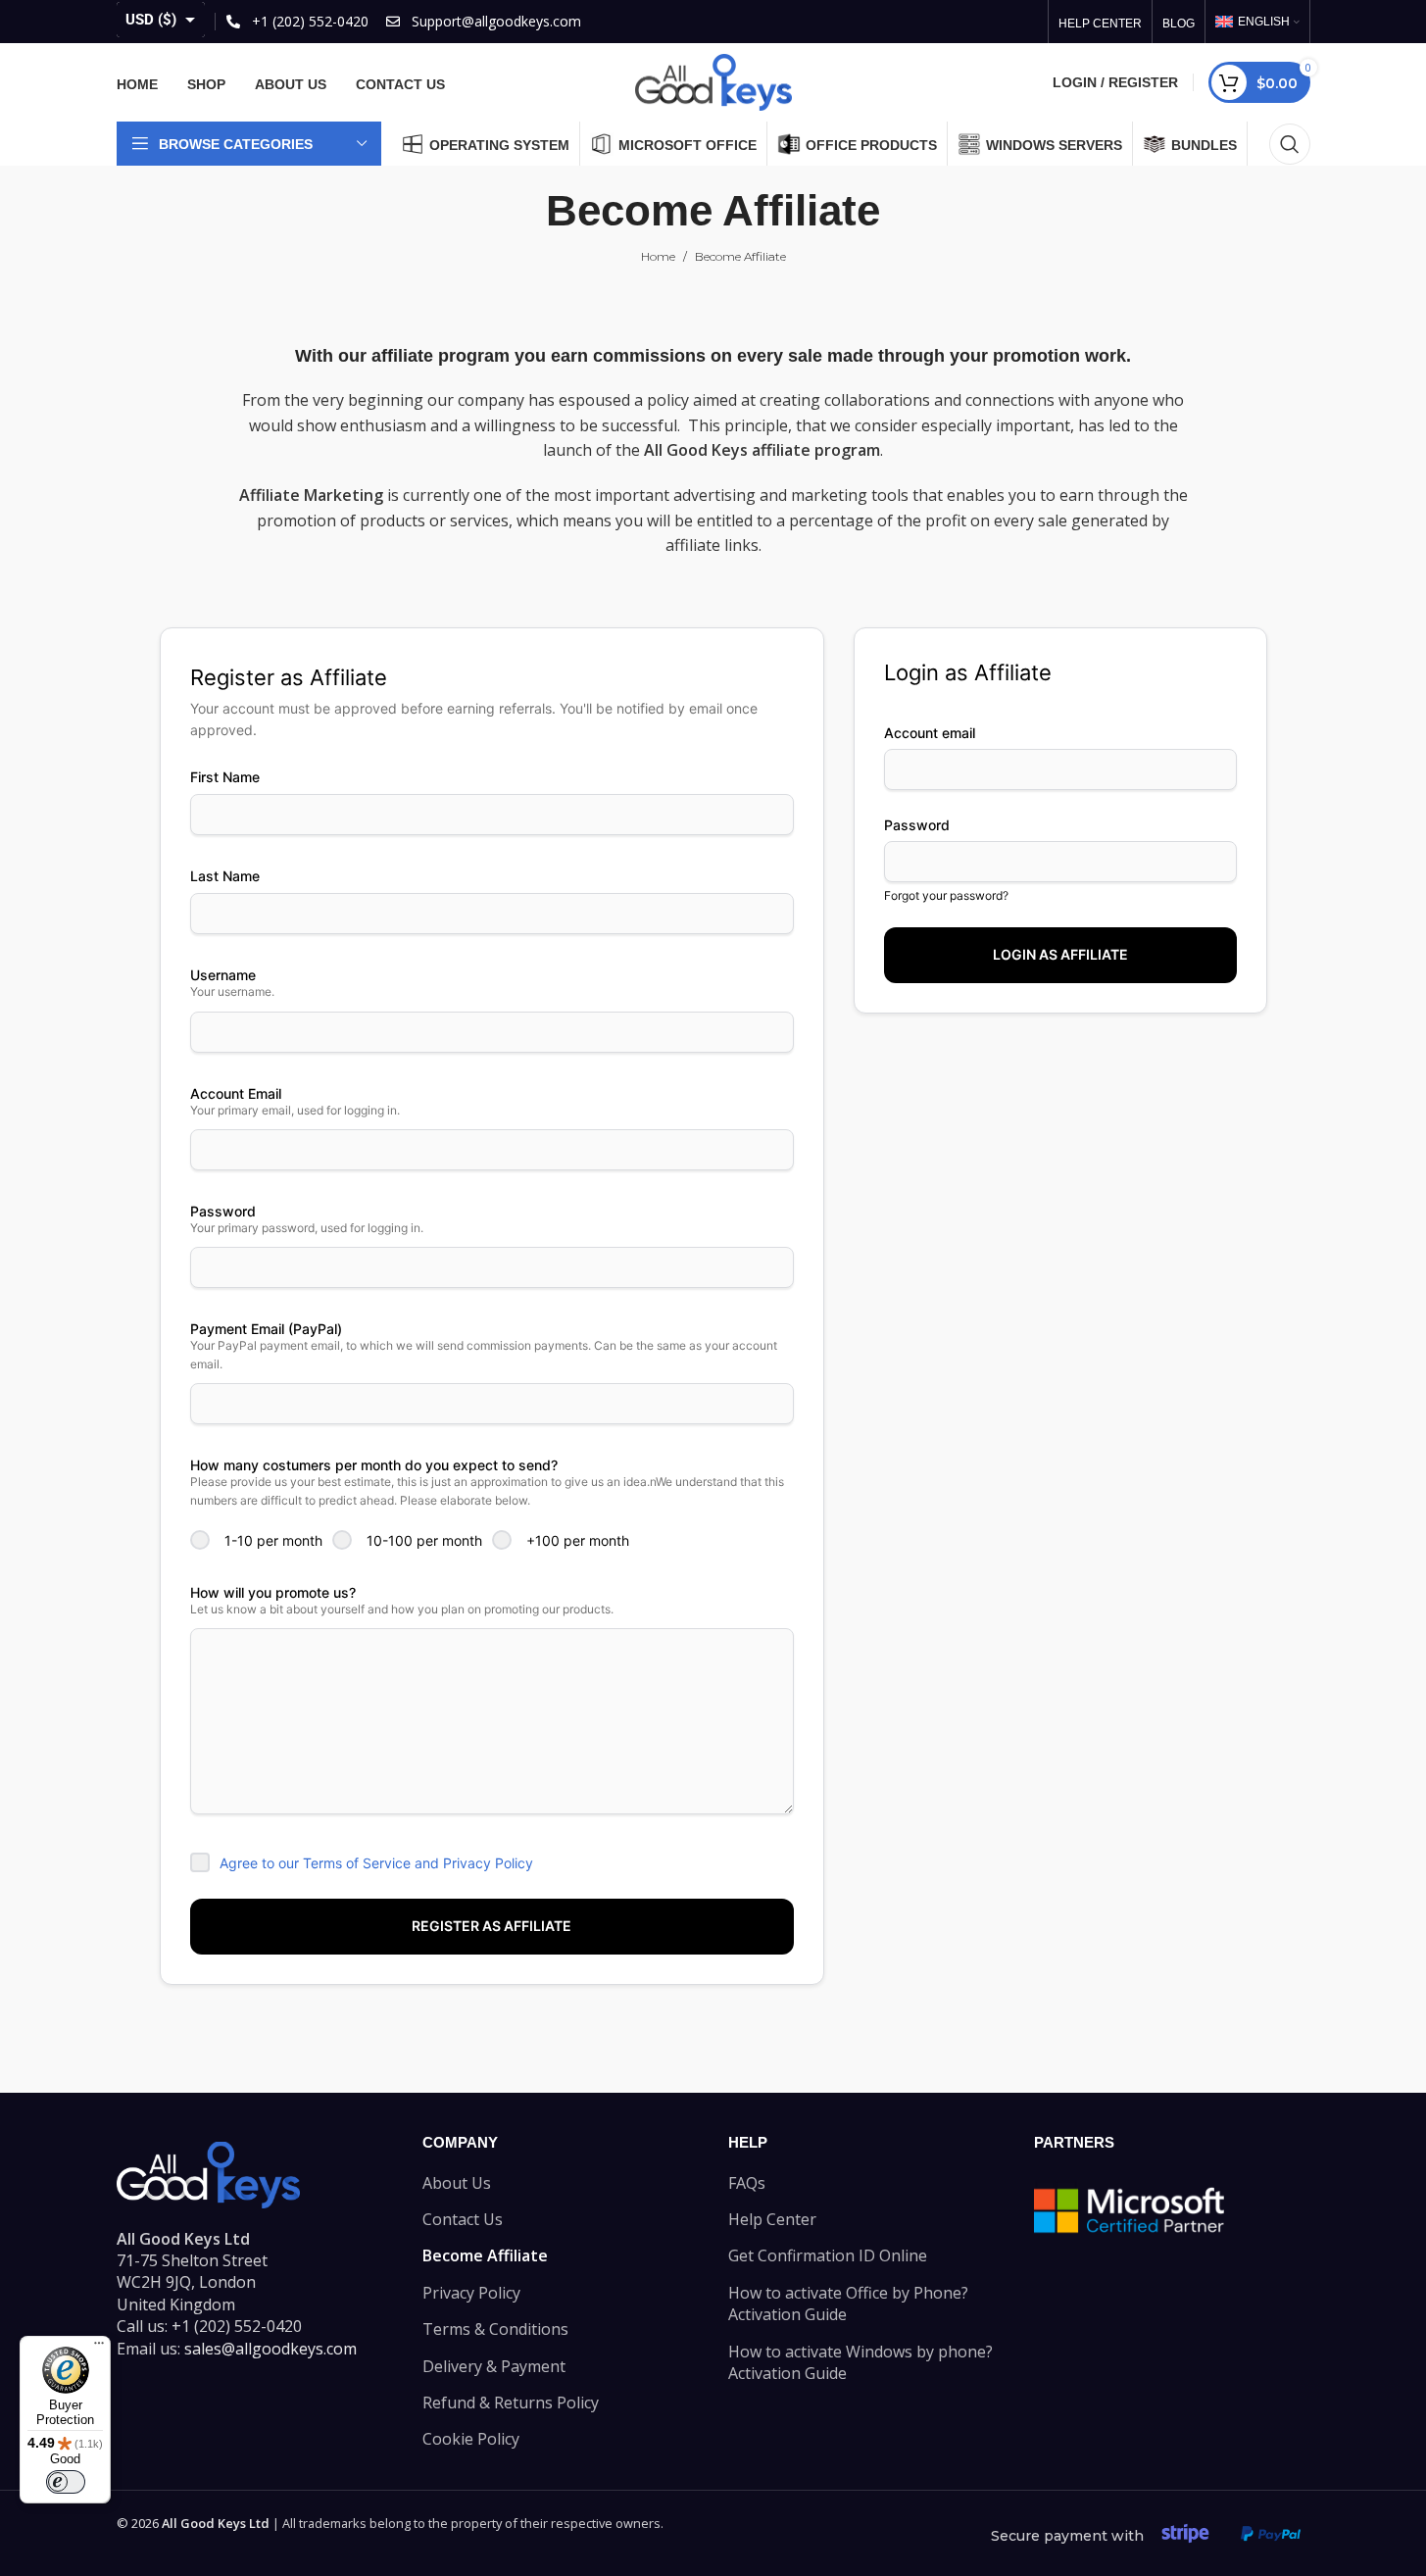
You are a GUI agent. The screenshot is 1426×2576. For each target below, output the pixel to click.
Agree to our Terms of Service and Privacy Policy (376, 1863)
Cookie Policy (471, 2439)
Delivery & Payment (494, 2366)
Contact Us (463, 2219)
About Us (457, 2183)
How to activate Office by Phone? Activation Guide (848, 2304)
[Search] (1290, 144)
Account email (930, 733)
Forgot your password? (946, 895)
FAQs (747, 2183)
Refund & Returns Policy (511, 2403)
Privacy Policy (471, 2293)
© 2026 (193, 2523)
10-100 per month (424, 1540)
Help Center (772, 2219)
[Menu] (99, 2348)
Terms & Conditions (495, 2329)
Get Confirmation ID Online (828, 2255)
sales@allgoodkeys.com (270, 2349)
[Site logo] (713, 80)
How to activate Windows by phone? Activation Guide (861, 2362)
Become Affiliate (485, 2255)
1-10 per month (273, 1540)
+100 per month (578, 1540)
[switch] (66, 2482)
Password (917, 825)
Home (658, 256)
